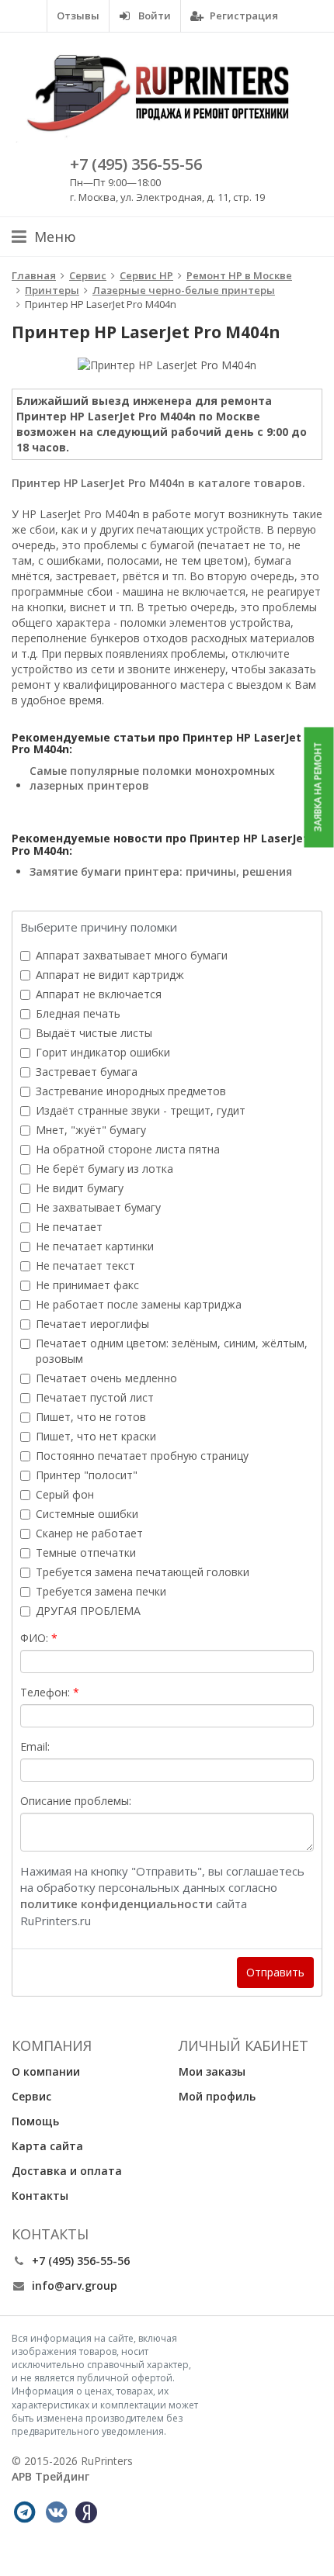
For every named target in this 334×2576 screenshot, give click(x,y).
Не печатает (69, 1227)
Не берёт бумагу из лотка (104, 1169)
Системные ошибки (87, 1514)
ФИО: (34, 1638)
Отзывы (78, 16)
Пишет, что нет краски (96, 1436)
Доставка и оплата (67, 2171)
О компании (46, 2071)
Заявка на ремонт (318, 787)
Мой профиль (217, 2096)
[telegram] (24, 2512)
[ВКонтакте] (56, 2512)
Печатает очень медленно (106, 1378)
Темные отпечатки (86, 1553)
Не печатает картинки (95, 1246)
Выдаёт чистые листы (94, 1033)
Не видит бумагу (80, 1188)
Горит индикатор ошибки (103, 1052)
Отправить (275, 1972)
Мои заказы (212, 2071)
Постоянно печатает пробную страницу (142, 1456)
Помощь (35, 2121)
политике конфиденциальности (117, 1903)
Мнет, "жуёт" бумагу (91, 1130)
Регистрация (243, 16)
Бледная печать (78, 1013)
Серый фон (65, 1494)
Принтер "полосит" (87, 1475)
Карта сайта (47, 2146)
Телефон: (45, 1692)
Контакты (40, 2196)
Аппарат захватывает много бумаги (132, 955)
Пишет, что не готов (91, 1417)
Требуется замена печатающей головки (143, 1572)
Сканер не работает (89, 1533)
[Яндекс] (86, 2512)
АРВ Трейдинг (50, 2476)
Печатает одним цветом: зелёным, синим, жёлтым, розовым (172, 1351)
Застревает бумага (87, 1072)
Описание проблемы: (76, 1801)
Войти (153, 16)
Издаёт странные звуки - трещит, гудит (141, 1110)
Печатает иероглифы (92, 1324)
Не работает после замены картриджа (139, 1304)
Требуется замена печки (101, 1591)
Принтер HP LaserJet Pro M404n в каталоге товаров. (158, 483)
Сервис (31, 2096)
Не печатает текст (85, 1266)
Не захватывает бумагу (98, 1207)
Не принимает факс (87, 1285)
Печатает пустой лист (95, 1397)
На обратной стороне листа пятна (128, 1149)
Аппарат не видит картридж (110, 975)
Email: (35, 1746)
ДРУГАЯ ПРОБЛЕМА (88, 1611)
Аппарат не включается (99, 994)
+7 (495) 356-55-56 (136, 164)
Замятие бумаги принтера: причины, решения (161, 871)
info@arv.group (75, 2286)
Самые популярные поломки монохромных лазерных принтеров (152, 778)
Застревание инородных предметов (131, 1091)
